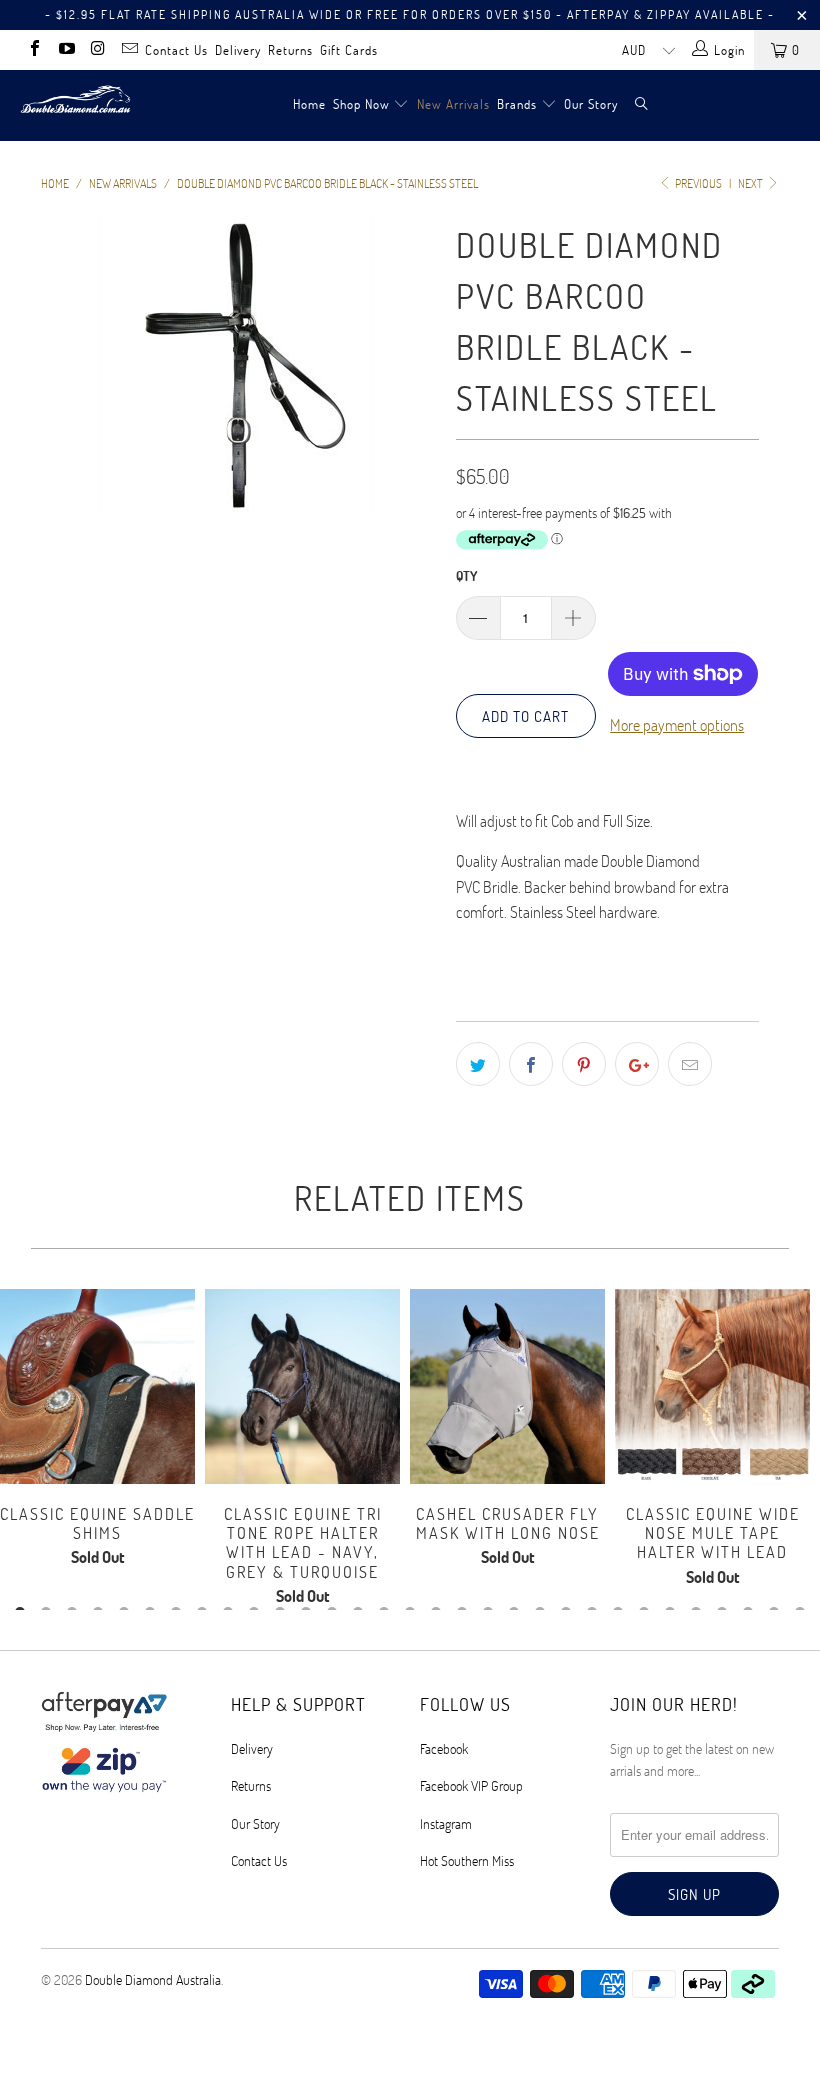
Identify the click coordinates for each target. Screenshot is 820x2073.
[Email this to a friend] (690, 1064)
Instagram (446, 1823)
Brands (517, 104)
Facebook (444, 1748)
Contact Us (176, 50)
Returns (290, 50)
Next (751, 183)
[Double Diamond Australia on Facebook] (34, 50)
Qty (466, 576)
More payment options (677, 724)
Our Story (591, 104)
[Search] (642, 105)
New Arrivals (453, 104)
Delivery (238, 50)
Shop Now (361, 104)
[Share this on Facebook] (531, 1064)
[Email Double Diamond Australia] (128, 50)
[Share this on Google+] (637, 1064)
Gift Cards (349, 50)
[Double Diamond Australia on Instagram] (97, 50)
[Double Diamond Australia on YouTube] (65, 50)
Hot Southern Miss (467, 1860)
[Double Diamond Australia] (75, 99)
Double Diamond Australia (153, 1979)
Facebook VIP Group (471, 1785)
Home (309, 104)
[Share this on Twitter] (478, 1064)
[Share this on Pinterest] (584, 1064)
